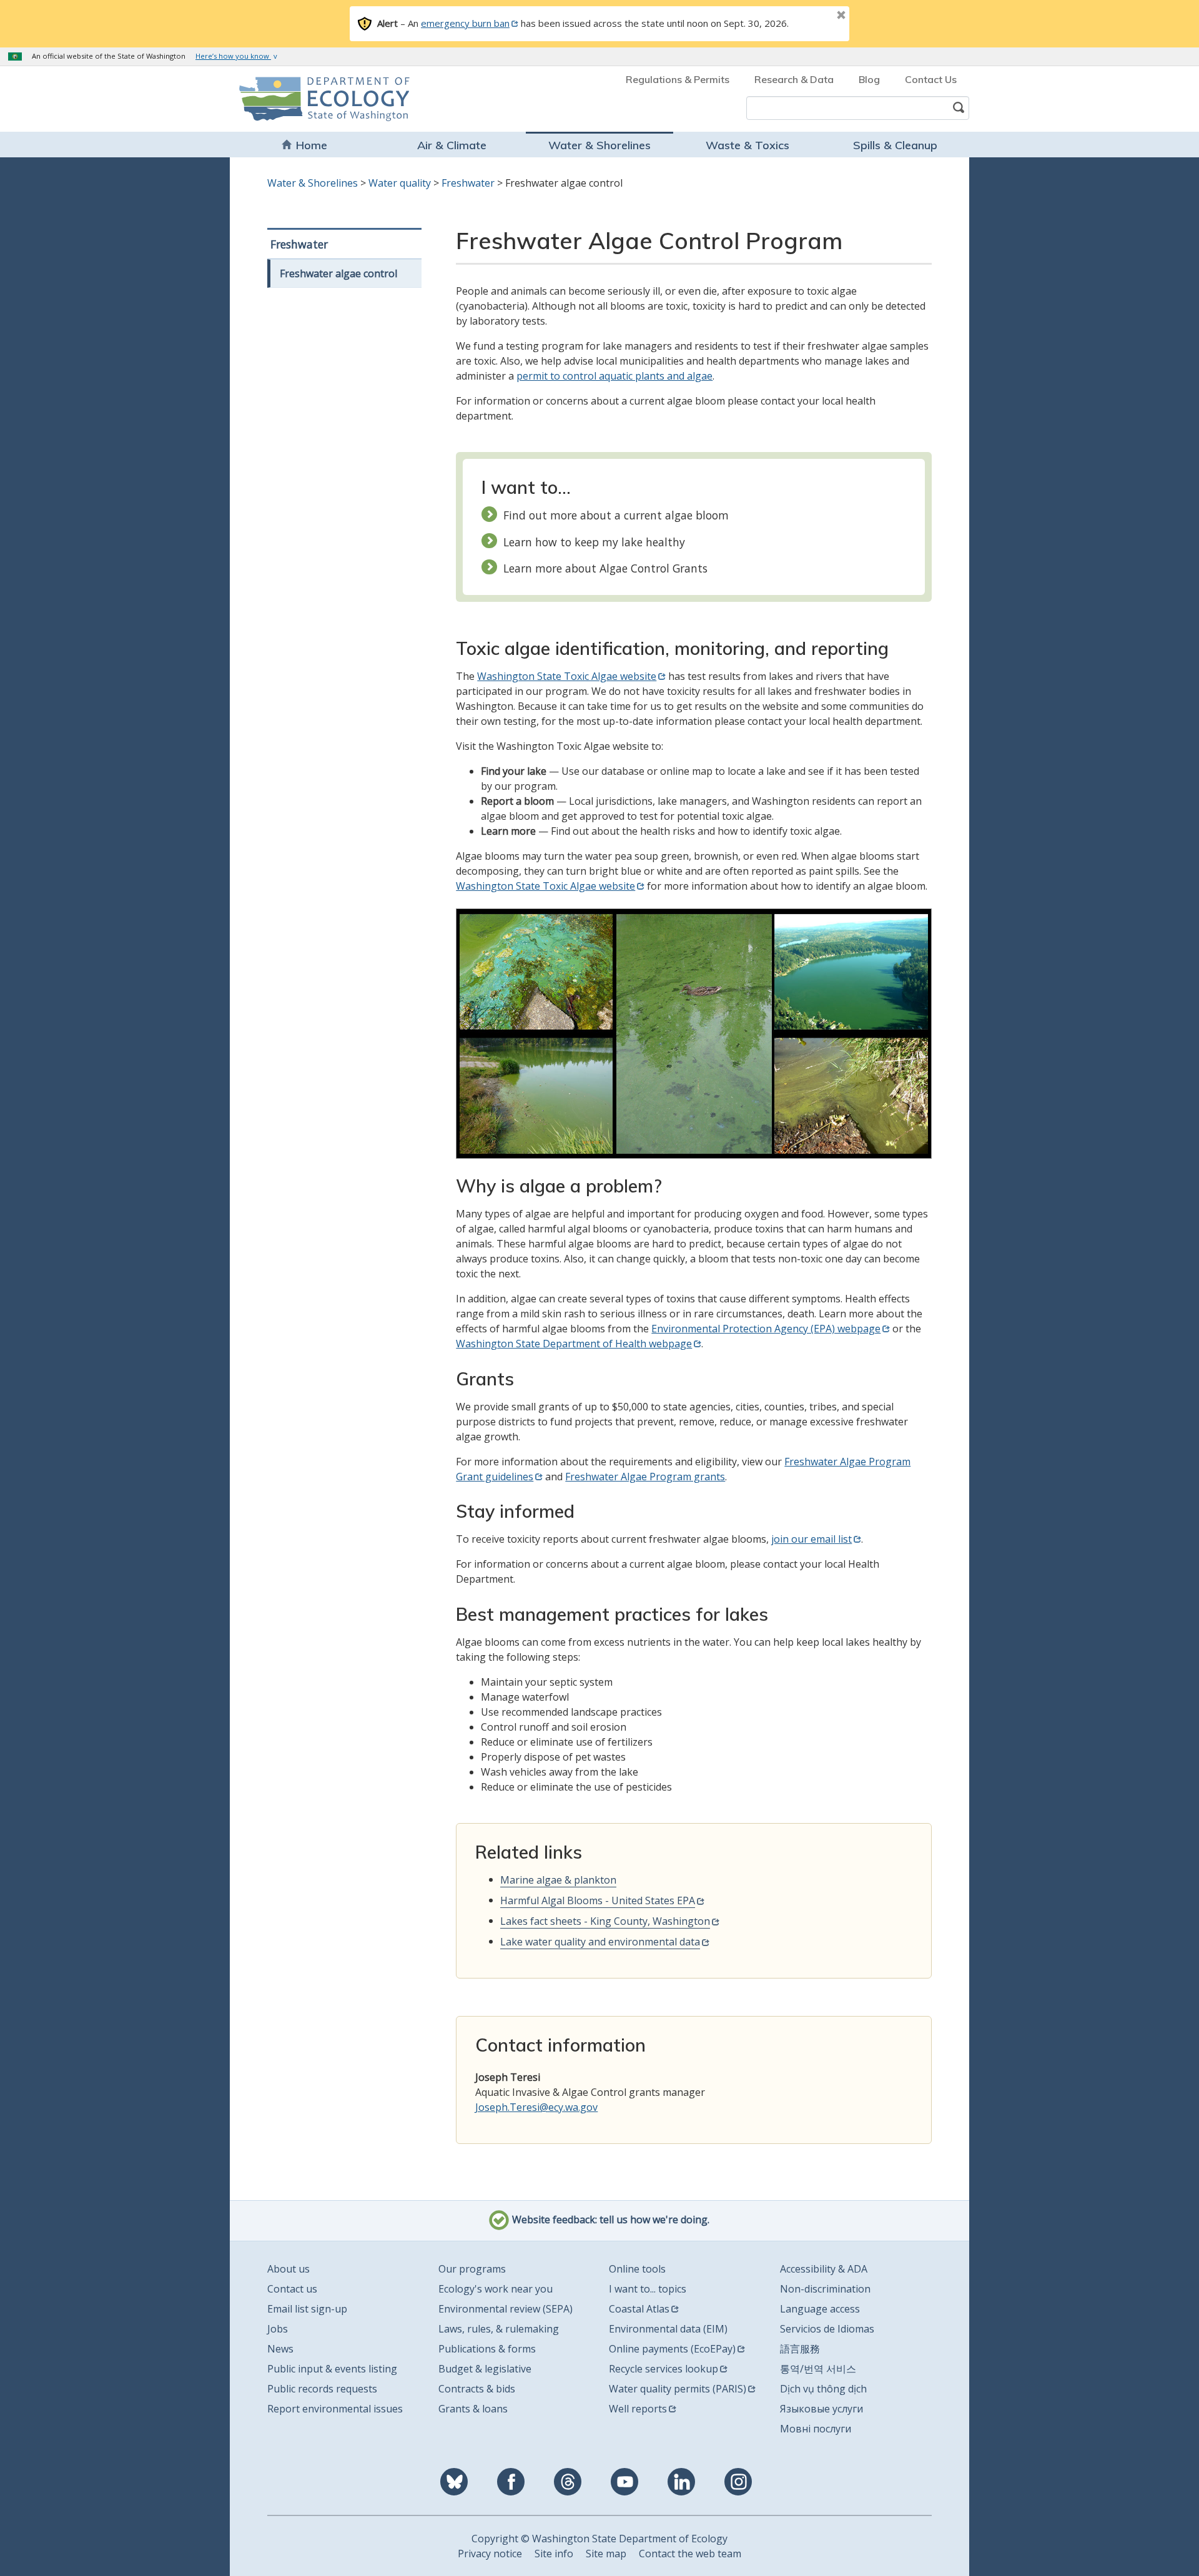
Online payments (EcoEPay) (672, 2349)
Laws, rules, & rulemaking (499, 2329)
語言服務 (800, 2349)
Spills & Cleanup (895, 145)
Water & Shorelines (599, 145)
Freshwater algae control (338, 273)
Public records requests (322, 2389)
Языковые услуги (822, 2409)
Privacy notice (490, 2554)
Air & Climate (452, 145)
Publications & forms (487, 2349)
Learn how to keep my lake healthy (594, 542)
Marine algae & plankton (558, 1880)
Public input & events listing (332, 2369)
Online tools (637, 2269)
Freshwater (468, 183)
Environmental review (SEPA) (506, 2309)
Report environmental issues (335, 2409)
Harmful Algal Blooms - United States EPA (598, 1900)
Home (312, 145)
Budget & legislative (485, 2369)
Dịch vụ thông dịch (823, 2389)
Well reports (638, 2409)
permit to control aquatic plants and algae (614, 376)
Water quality (400, 183)
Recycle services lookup (664, 2369)
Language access (820, 2309)
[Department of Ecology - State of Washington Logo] (311, 99)
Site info (554, 2554)
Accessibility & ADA (824, 2269)
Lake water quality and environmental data (600, 1942)
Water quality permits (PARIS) (678, 2389)
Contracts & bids (477, 2389)
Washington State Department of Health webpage (574, 1344)
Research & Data (794, 79)
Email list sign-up (307, 2309)
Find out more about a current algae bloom (616, 515)
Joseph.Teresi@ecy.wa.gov (536, 2107)
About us (289, 2269)
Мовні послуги (816, 2429)
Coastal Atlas (639, 2309)
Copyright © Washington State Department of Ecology (599, 2539)
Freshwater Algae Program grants (645, 1477)
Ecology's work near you (496, 2289)
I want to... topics (648, 2289)
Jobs (278, 2329)
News (280, 2349)
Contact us (292, 2289)
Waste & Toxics (748, 145)
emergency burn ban (465, 23)
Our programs (472, 2269)
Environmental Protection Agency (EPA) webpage (766, 1329)
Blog (869, 79)
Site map (606, 2554)
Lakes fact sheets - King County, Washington (605, 1921)
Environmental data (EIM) (668, 2329)
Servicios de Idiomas (827, 2329)
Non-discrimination (825, 2289)
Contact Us (931, 79)
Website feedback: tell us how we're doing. (609, 2220)
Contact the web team (690, 2554)
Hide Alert (813, 16)
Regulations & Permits (678, 79)
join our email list (812, 1539)
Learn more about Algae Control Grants (605, 568)
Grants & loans (473, 2409)
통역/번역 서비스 (818, 2369)
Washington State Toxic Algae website (567, 676)
